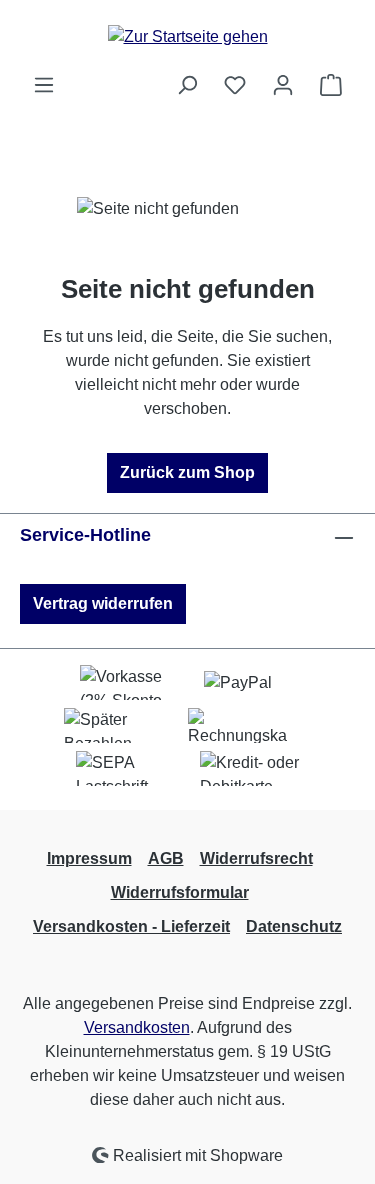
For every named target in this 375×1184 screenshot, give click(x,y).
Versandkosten (137, 1027)
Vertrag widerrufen (103, 603)
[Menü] (44, 85)
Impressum (89, 858)
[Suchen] (187, 85)
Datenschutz (294, 926)
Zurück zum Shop (187, 472)
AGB (166, 858)
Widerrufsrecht (256, 858)
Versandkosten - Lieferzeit (131, 926)
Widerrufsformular (180, 892)
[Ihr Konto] (283, 85)
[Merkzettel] (235, 85)
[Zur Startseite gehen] (188, 36)
